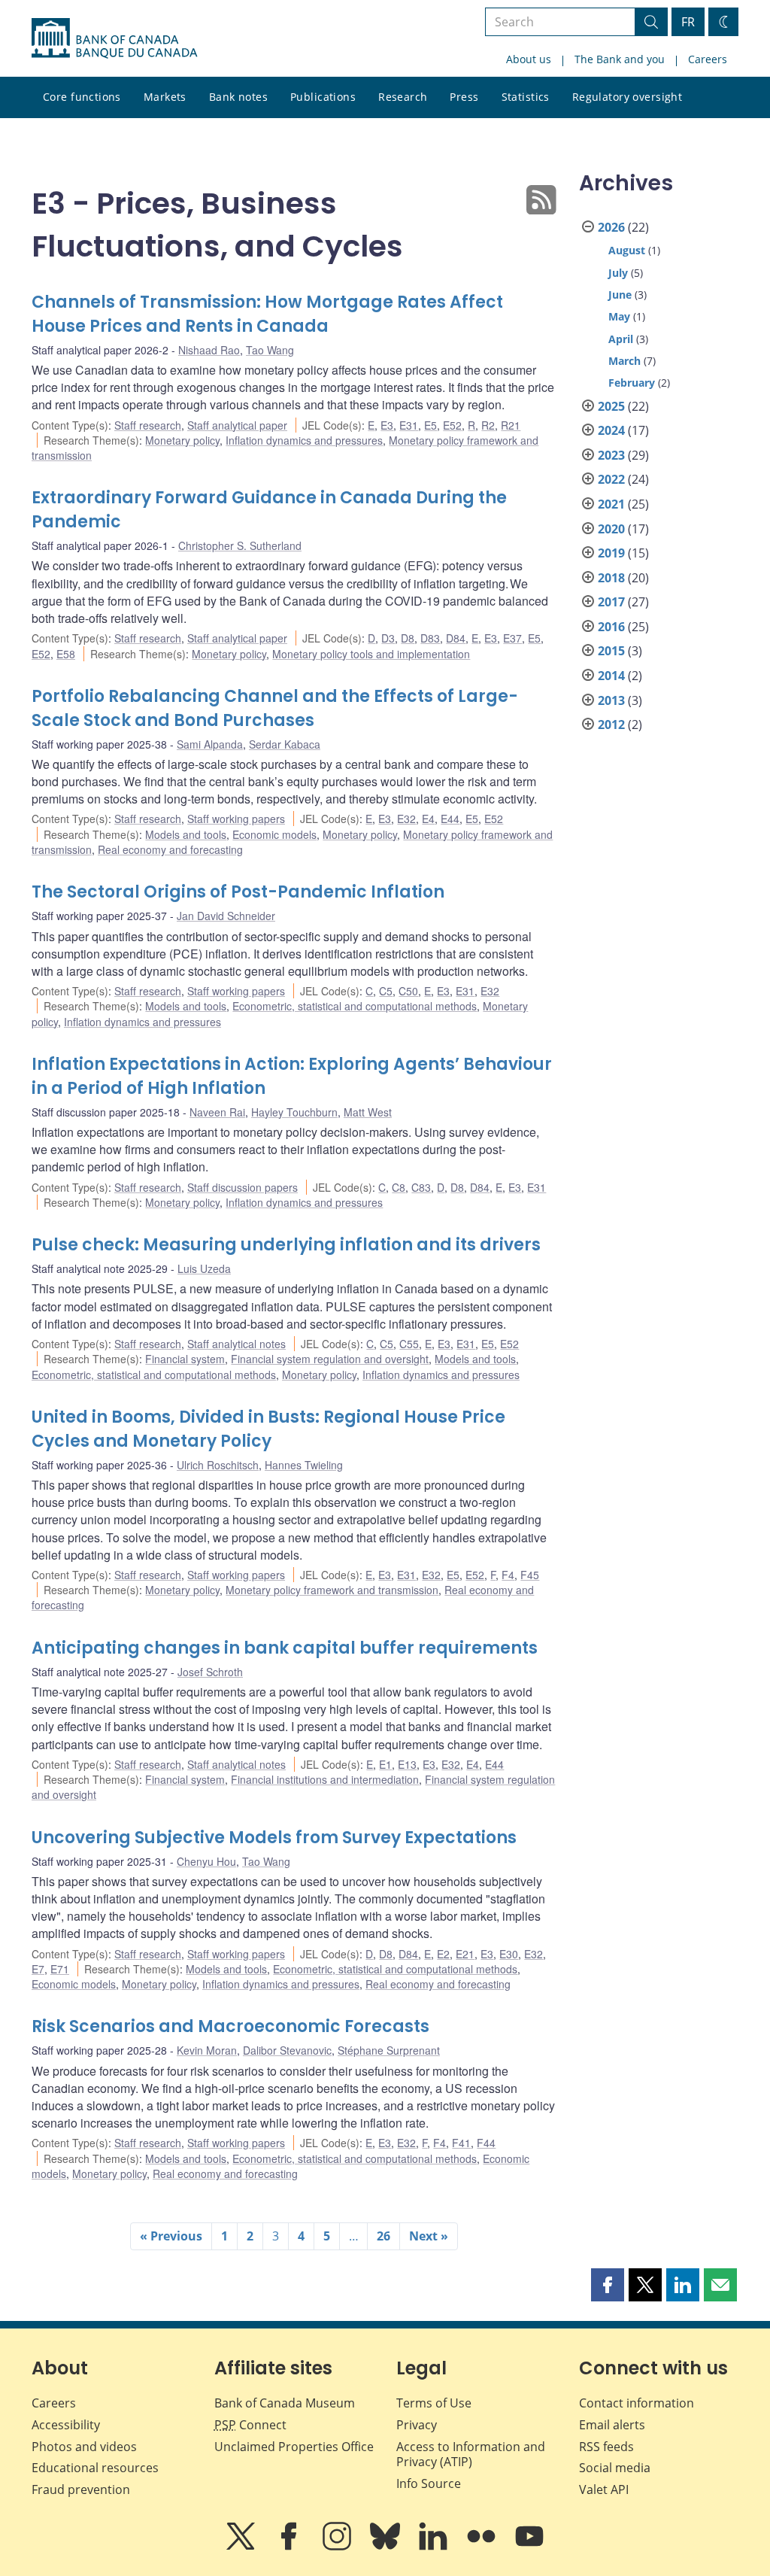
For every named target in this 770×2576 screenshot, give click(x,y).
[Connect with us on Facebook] (290, 2547)
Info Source (429, 2483)
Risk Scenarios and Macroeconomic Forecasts (230, 2026)
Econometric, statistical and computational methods (355, 1006)
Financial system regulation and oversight (330, 1359)
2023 (611, 455)
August (627, 250)
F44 (486, 2143)
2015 (611, 651)
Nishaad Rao (209, 350)
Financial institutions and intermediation (325, 1779)
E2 (443, 1954)
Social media (615, 2468)
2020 (611, 529)
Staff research (148, 425)
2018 (611, 578)
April (621, 339)
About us (529, 59)
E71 (60, 1969)
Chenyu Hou (206, 1861)
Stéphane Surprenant (389, 2050)
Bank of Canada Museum (285, 2403)
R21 (511, 425)
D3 (388, 638)
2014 (611, 676)
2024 (611, 430)
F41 (461, 2143)
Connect (250, 2425)
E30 (509, 1954)
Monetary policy (182, 440)
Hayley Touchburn (294, 1112)
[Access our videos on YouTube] (529, 2547)
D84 (456, 638)
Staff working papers (236, 819)
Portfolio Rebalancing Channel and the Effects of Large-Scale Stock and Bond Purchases (275, 708)
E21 (465, 1954)
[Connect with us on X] (242, 2547)
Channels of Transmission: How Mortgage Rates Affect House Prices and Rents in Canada (267, 314)
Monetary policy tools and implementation (371, 654)
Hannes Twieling (304, 1465)
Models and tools (186, 834)
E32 (406, 819)
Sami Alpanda (210, 744)
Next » (429, 2236)
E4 (428, 819)
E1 (385, 1764)
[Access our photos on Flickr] (483, 2547)
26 (383, 2236)
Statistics (526, 97)
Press (464, 97)
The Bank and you (620, 59)
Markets (165, 97)
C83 (421, 1187)
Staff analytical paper (237, 425)
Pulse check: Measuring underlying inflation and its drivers (286, 1245)
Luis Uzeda (204, 1268)
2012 (611, 724)
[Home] (114, 38)
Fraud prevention (81, 2489)
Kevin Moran (207, 2050)
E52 (452, 425)
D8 (408, 638)
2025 (611, 406)
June (620, 295)
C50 (408, 991)
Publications (323, 97)
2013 (611, 700)
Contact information (637, 2403)
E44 (450, 819)
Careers (708, 59)
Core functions (82, 97)
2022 (611, 479)
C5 (386, 991)
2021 (611, 504)
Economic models (274, 834)
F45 (530, 1575)
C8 (399, 1187)
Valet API (604, 2489)
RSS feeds (606, 2447)
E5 (430, 425)
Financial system (185, 1359)
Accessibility (66, 2425)
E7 (38, 1969)
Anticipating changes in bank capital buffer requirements (285, 1648)
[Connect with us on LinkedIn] (435, 2547)
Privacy (417, 2425)
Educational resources (95, 2468)
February (632, 383)
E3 (387, 425)
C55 (409, 1344)
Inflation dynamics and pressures (304, 440)
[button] (608, 2285)
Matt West (368, 1112)
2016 (611, 627)
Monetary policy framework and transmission (332, 1590)
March (624, 361)
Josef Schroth (210, 1672)
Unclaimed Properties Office (294, 2447)
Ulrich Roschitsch (218, 1465)
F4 (508, 1575)
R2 (488, 425)
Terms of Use (434, 2403)
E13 (407, 1764)
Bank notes (238, 97)
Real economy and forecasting (170, 849)
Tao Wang (270, 350)
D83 (430, 638)
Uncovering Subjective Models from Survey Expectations (274, 1838)
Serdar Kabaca (285, 744)
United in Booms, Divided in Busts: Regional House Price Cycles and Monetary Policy (268, 1429)
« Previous (171, 2236)
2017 (611, 602)
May (619, 316)
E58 (66, 654)
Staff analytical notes (236, 1344)
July (618, 273)
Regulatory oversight (627, 97)
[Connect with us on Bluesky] (387, 2547)
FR (688, 22)
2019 (611, 553)
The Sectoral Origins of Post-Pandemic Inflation (238, 892)
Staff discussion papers (243, 1187)
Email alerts (612, 2425)
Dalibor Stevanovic (287, 2050)
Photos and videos (84, 2447)
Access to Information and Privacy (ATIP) (471, 2454)
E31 (409, 425)
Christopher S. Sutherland (240, 545)
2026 (611, 227)
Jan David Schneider (226, 916)
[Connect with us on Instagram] (338, 2547)
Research (403, 97)
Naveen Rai (217, 1112)
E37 (512, 638)
